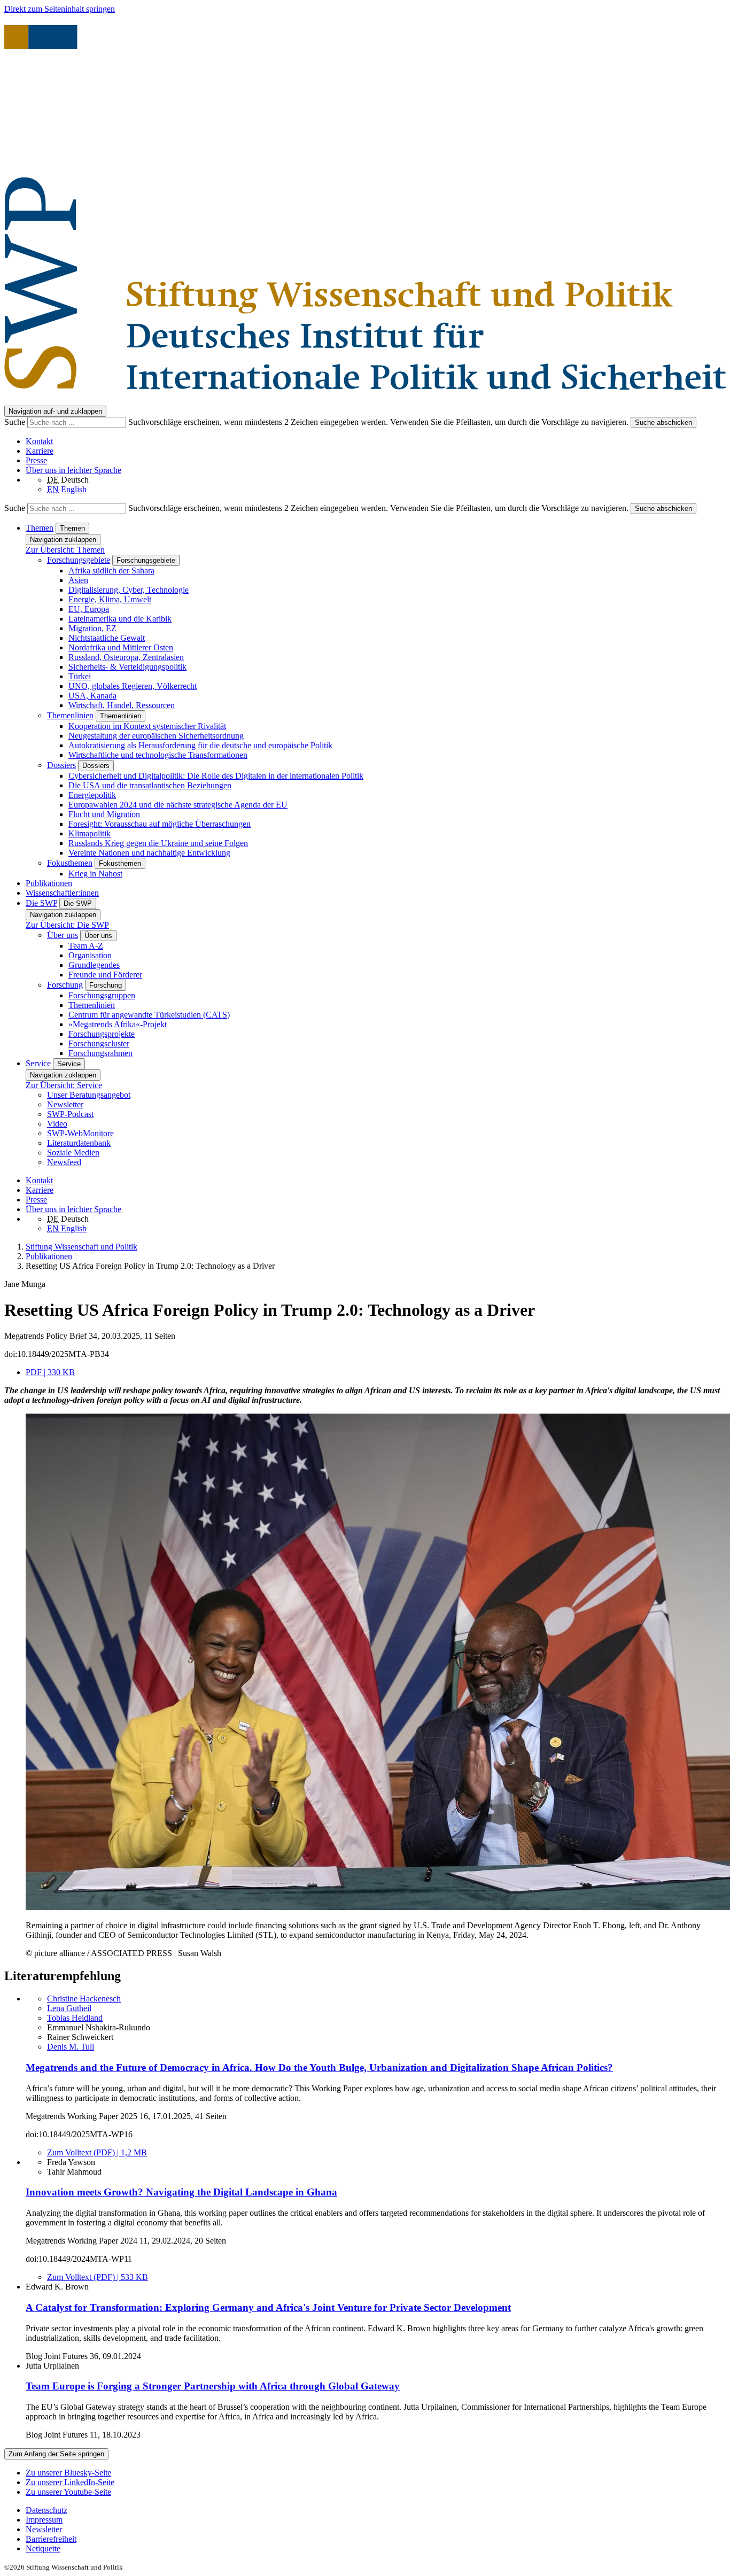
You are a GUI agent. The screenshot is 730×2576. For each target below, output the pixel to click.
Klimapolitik (90, 833)
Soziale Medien (73, 1153)
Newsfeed (64, 1162)
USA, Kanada (92, 696)
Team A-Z (86, 946)
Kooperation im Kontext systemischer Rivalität (147, 726)
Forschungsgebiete (79, 560)
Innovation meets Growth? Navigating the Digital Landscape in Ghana (181, 2192)
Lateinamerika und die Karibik (120, 619)
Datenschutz (46, 2510)
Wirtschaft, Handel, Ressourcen (122, 705)
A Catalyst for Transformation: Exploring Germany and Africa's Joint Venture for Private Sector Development (268, 2307)
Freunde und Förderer (105, 975)
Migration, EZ (92, 628)
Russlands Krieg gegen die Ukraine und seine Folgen (158, 843)
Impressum (44, 2520)
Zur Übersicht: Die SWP (67, 925)
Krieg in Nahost (95, 874)
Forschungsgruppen (102, 995)
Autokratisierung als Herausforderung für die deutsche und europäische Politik (200, 745)
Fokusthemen (70, 863)
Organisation (90, 955)
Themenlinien (70, 715)
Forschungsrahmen (100, 1053)
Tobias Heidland (75, 2018)
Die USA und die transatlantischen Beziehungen (150, 785)
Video (57, 1124)
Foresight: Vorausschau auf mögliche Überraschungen (160, 824)
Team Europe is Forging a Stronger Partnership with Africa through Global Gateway (213, 2386)
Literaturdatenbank (79, 1143)
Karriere (40, 451)
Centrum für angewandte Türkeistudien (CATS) (149, 1015)
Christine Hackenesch (84, 1999)
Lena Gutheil (69, 2008)
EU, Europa (89, 609)
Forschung (65, 985)
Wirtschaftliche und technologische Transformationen (158, 755)
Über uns (63, 935)
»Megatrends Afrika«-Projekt (118, 1024)
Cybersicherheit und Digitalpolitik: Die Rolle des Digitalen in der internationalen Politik (216, 776)
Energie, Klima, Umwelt (110, 599)
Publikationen (49, 883)
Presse (36, 460)
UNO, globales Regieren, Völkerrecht (133, 686)
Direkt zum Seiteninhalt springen (60, 9)
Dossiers (61, 765)
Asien (78, 580)
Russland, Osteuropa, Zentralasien (126, 657)
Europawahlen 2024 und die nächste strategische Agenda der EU (178, 805)
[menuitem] (376, 2510)
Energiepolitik (92, 795)
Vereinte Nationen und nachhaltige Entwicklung (149, 853)
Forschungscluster (99, 1043)
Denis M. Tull (71, 2047)
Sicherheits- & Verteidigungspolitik (127, 667)
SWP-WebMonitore (80, 1133)
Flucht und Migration (104, 814)
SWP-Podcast (70, 1114)
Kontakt (39, 441)
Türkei (80, 676)
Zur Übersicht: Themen (65, 550)
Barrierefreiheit (51, 2539)
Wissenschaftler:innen (62, 893)
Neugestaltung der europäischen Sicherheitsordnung (156, 736)
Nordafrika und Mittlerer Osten (121, 647)
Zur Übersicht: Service (64, 1085)
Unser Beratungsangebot (89, 1095)
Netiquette (43, 2548)
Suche (16, 422)
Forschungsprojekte (102, 1034)
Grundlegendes (94, 965)
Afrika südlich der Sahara (111, 571)
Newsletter (65, 1104)
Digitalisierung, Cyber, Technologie (129, 590)
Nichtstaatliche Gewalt (107, 638)
